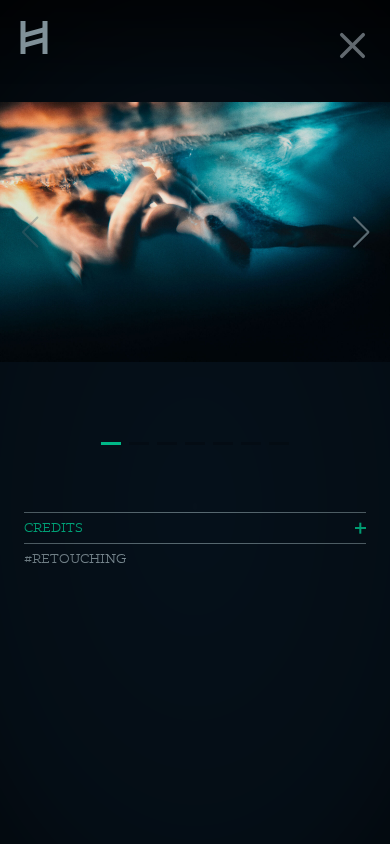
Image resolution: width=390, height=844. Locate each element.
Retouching (79, 558)
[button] (360, 232)
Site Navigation (34, 35)
